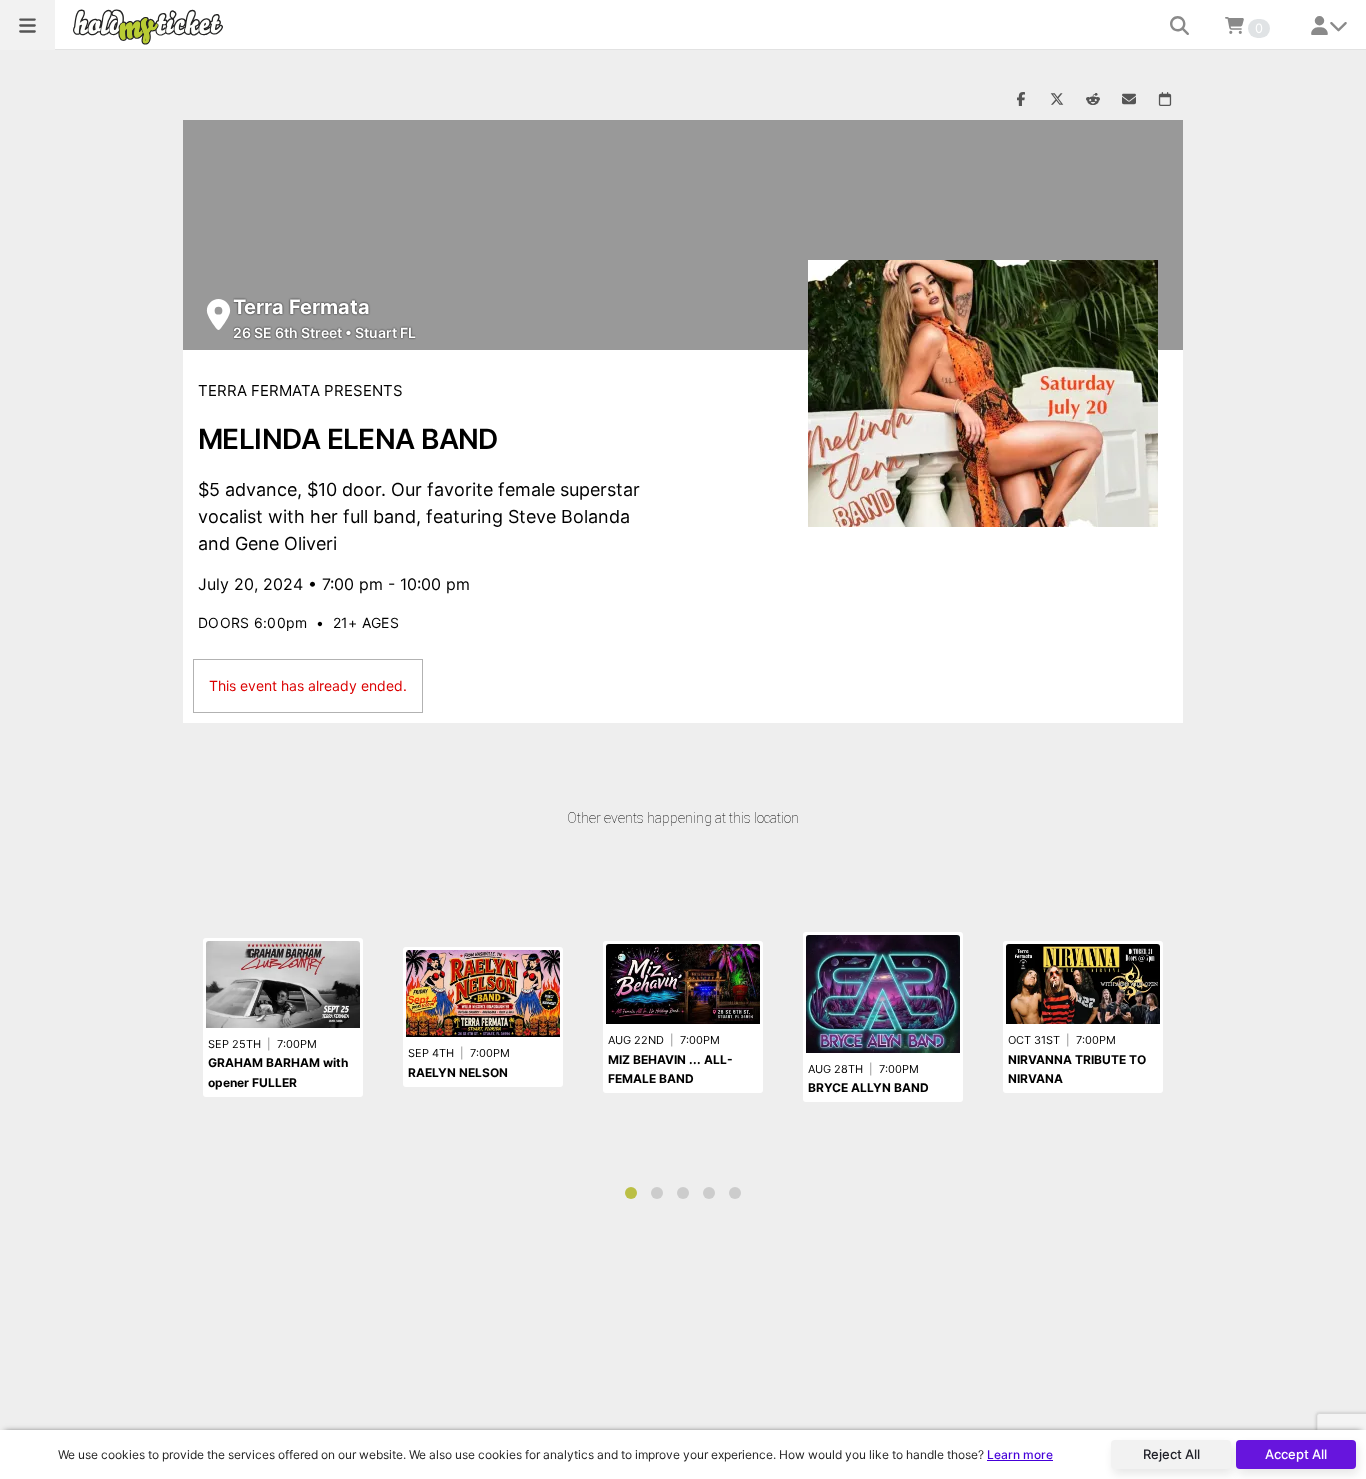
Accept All (1296, 1454)
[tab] (631, 1193)
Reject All (1171, 1454)
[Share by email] (1129, 100)
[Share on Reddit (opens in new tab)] (1093, 100)
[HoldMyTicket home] (152, 26)
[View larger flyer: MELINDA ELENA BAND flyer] (983, 393)
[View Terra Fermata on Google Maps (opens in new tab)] (218, 314)
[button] (27, 25)
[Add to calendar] (1165, 100)
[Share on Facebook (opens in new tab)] (1021, 100)
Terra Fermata (301, 307)
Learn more (1020, 1454)
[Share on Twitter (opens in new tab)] (1057, 100)
